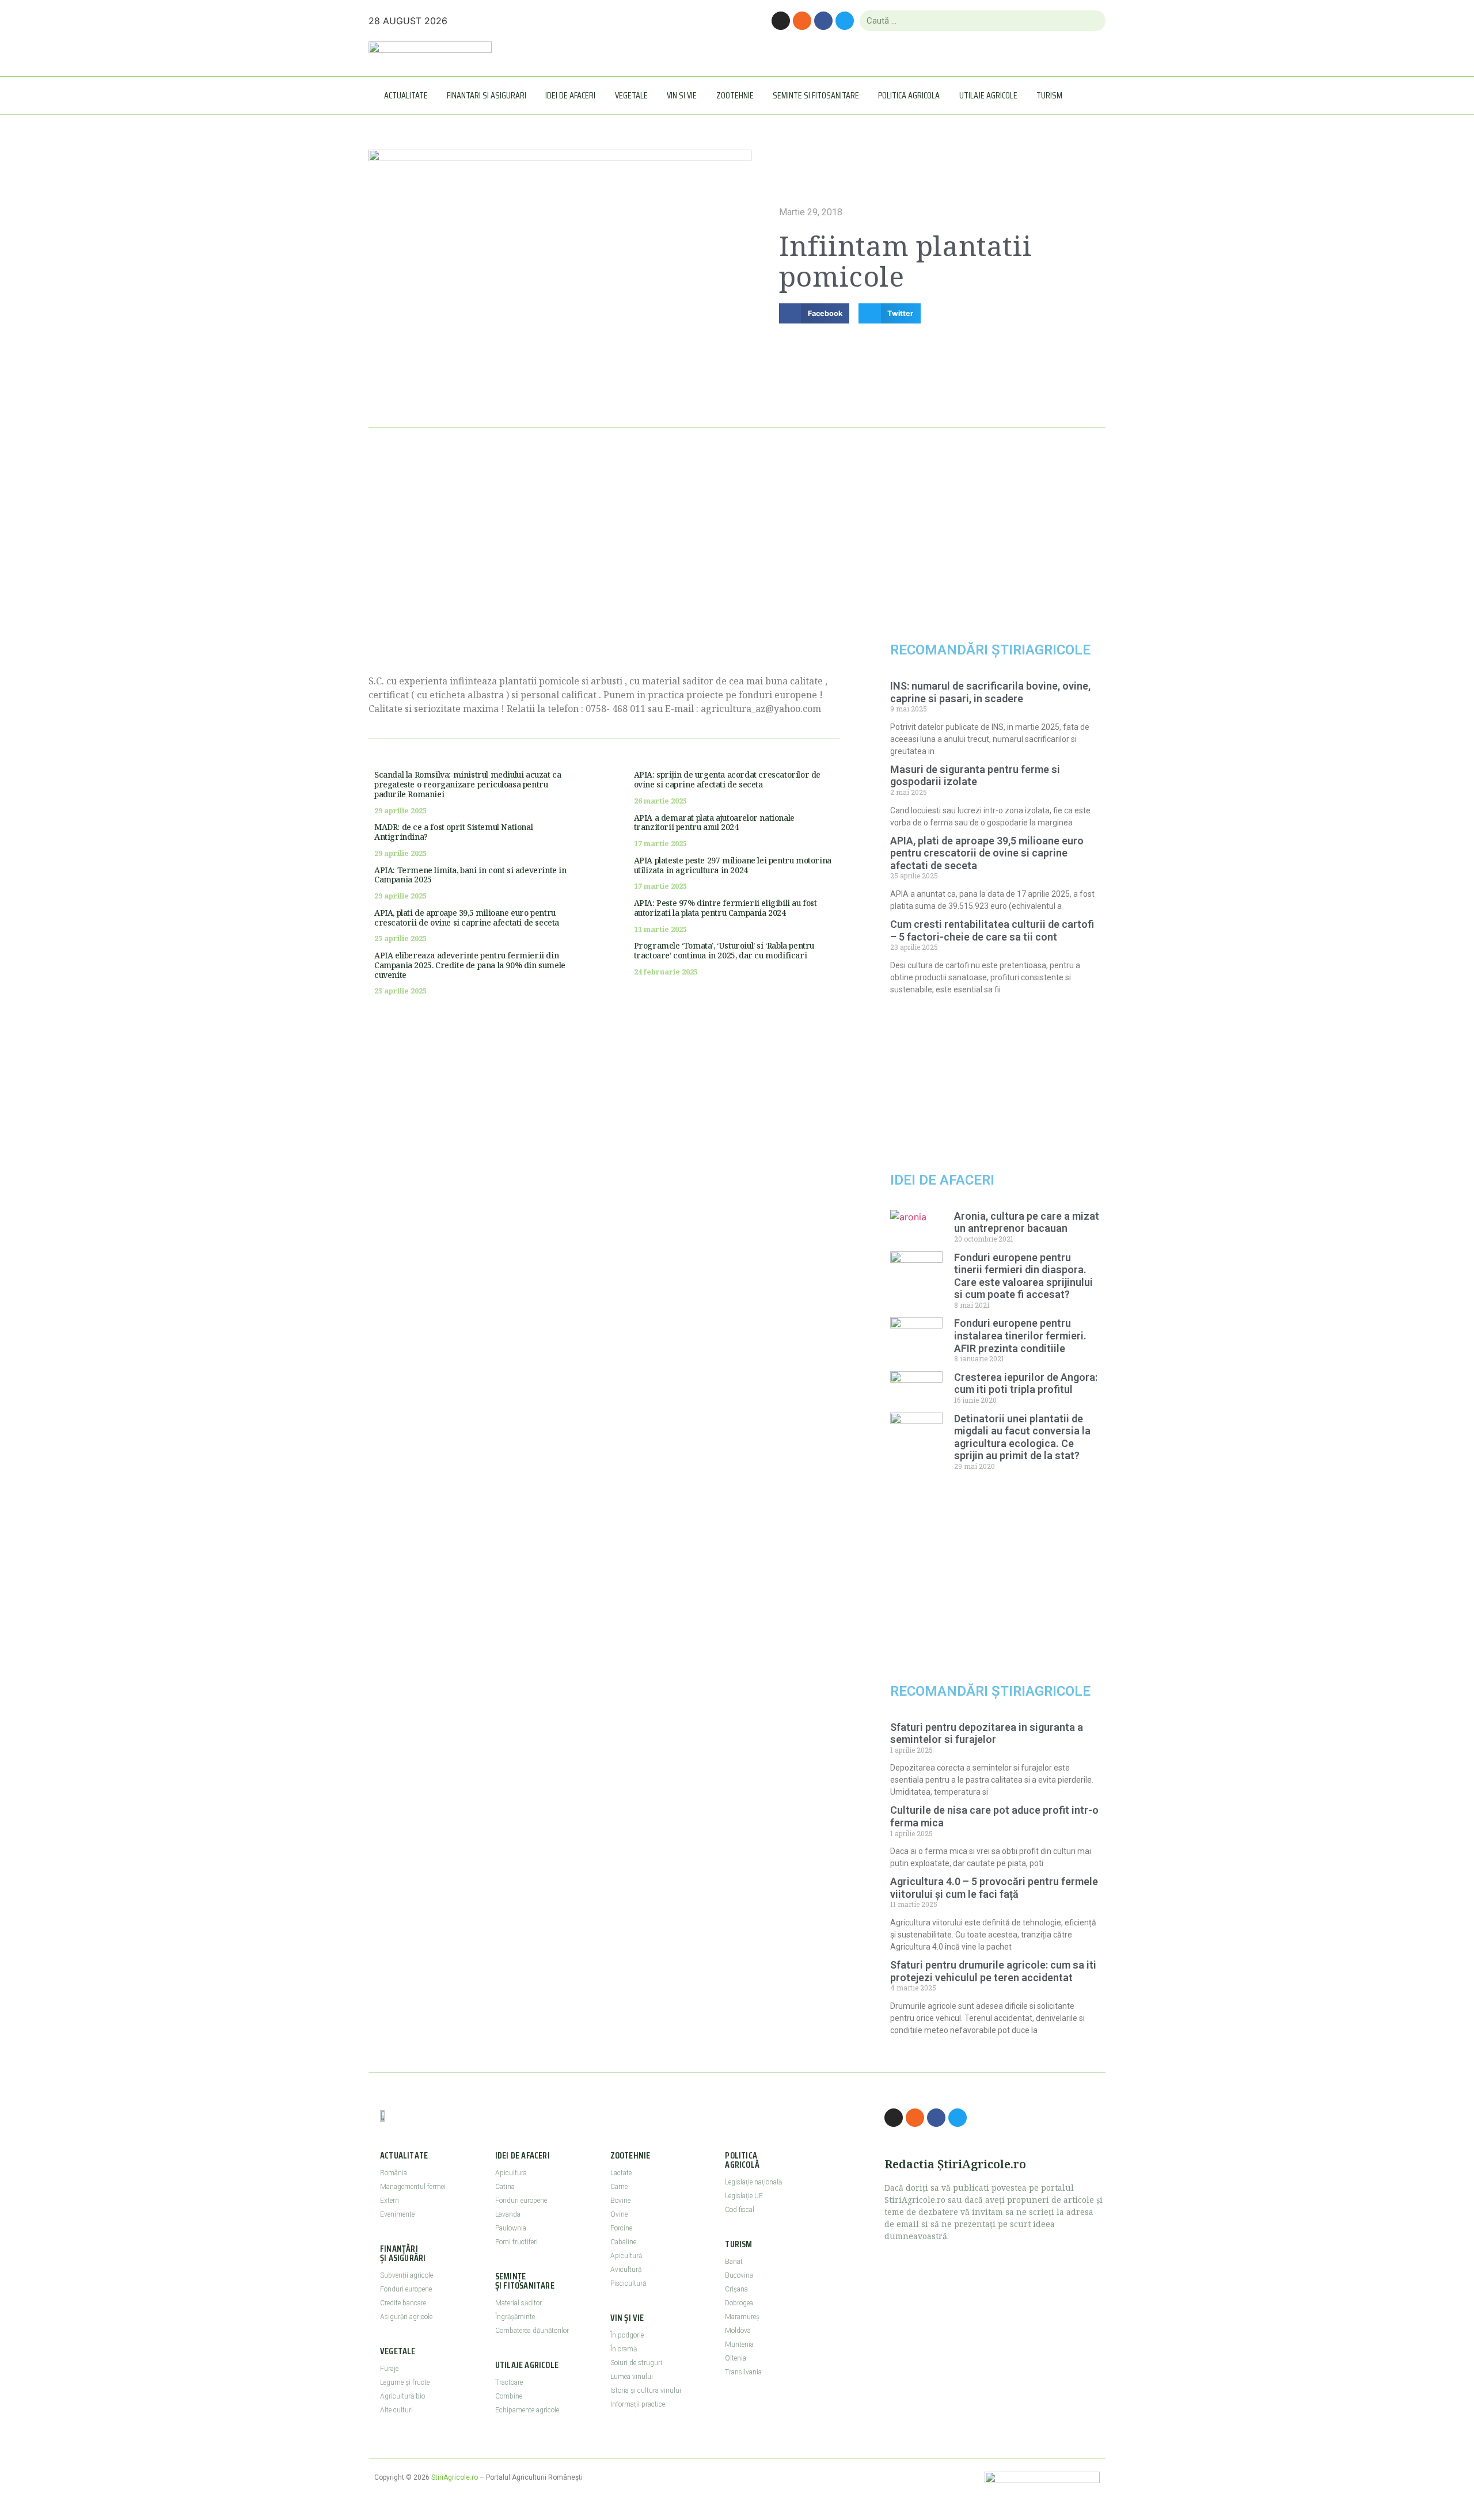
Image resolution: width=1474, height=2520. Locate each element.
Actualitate (406, 95)
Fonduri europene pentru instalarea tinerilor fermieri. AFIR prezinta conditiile (1020, 1335)
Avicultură (626, 2270)
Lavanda (508, 2214)
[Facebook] (823, 21)
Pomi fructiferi (516, 2242)
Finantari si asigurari (487, 95)
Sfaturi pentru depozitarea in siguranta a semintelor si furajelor (987, 1733)
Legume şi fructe (405, 2382)
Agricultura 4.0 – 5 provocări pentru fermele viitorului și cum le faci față (994, 1888)
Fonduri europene (406, 2289)
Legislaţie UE (744, 2196)
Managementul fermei (413, 2187)
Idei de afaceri (570, 95)
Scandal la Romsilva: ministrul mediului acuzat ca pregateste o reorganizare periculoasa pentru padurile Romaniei (468, 784)
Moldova (738, 2331)
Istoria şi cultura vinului (646, 2390)
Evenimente (397, 2214)
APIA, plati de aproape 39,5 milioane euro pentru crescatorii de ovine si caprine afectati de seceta (467, 918)
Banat (734, 2262)
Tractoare (509, 2382)
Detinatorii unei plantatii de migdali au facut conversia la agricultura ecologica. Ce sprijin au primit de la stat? (1022, 1437)
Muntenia (739, 2344)
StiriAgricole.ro (455, 2477)
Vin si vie (682, 95)
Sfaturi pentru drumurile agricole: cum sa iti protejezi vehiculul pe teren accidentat (993, 1971)
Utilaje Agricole (988, 95)
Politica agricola (909, 95)
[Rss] (802, 21)
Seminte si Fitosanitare (816, 95)
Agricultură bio (402, 2396)
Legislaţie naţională (753, 2182)
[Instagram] (781, 21)
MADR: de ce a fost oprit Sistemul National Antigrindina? (453, 832)
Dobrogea (739, 2303)
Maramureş (742, 2317)
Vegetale (631, 95)
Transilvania (743, 2372)
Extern (390, 2201)
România (394, 2173)
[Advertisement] (604, 565)
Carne (619, 2187)
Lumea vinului (632, 2377)
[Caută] (1092, 21)
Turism (1049, 95)
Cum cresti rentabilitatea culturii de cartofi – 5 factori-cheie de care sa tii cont (992, 930)
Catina (505, 2187)
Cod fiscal (740, 2210)
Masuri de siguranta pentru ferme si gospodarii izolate (975, 776)
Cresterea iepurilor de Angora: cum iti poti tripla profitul (1026, 1383)
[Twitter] (845, 21)
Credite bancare (403, 2303)
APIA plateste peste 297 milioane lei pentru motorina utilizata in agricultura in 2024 (733, 865)
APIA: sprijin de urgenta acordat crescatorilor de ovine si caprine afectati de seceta (727, 779)
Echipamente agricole (527, 2410)
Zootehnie (735, 95)
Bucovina (739, 2275)
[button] (814, 313)
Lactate (621, 2173)
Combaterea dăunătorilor (532, 2331)
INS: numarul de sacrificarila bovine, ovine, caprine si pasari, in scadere (990, 692)
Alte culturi (396, 2410)
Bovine (620, 2201)
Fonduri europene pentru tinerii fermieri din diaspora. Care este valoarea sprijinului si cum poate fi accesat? (1023, 1276)
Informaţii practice (638, 2404)
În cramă (624, 2349)
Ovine (619, 2214)
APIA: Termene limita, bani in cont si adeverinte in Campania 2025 (470, 875)
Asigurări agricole (406, 2317)
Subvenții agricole (407, 2275)
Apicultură (626, 2256)
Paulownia (511, 2228)
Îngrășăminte (515, 2317)
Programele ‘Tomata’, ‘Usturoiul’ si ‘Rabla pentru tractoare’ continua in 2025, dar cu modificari (724, 950)
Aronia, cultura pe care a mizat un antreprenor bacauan (1027, 1222)
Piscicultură (628, 2283)
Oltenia (736, 2358)
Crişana (736, 2289)
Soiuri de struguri (636, 2363)
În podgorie (627, 2335)
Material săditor (518, 2303)
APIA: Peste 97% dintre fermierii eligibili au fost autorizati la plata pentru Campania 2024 (725, 908)
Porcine (621, 2228)
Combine (509, 2396)
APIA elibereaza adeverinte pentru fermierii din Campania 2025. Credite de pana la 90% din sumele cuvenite (470, 965)
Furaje (389, 2369)
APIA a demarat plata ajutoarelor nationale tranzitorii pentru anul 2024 (714, 823)
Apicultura (511, 2173)
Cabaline (623, 2242)
